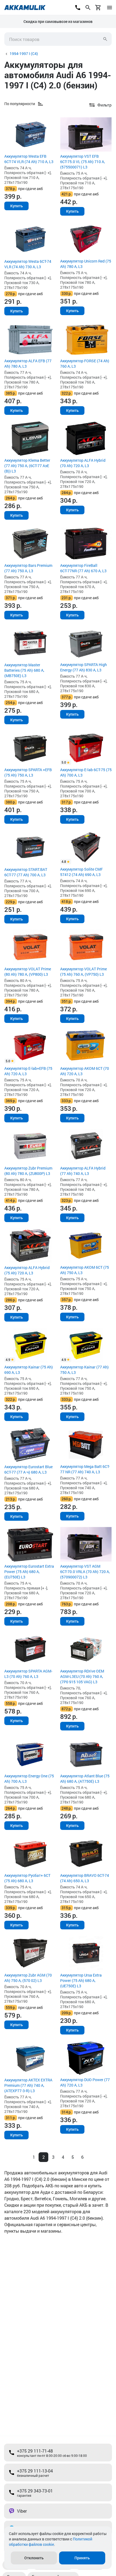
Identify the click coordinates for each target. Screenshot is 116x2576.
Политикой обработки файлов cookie (51, 2542)
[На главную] (25, 8)
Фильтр (105, 105)
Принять (82, 2558)
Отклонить (34, 2558)
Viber (22, 2511)
